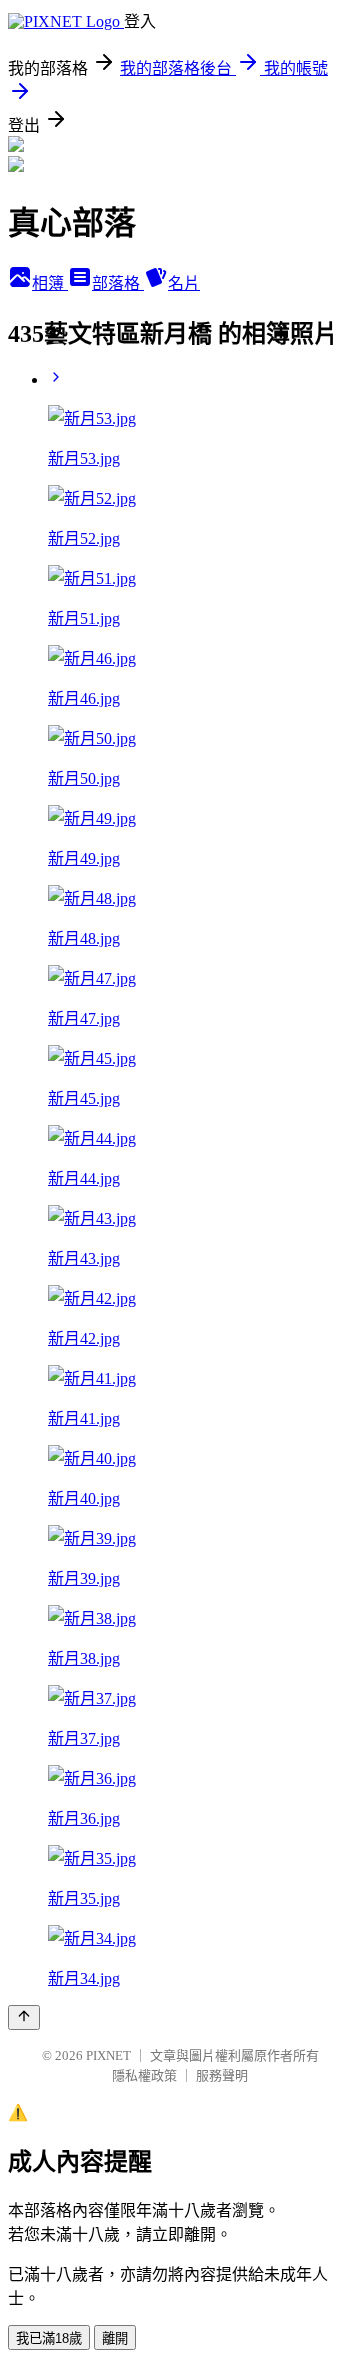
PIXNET (108, 2055)
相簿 (50, 283)
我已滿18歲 (49, 2338)
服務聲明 (222, 2075)
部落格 (118, 283)
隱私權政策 (144, 2075)
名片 (184, 283)
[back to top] (24, 2017)
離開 (115, 2338)
